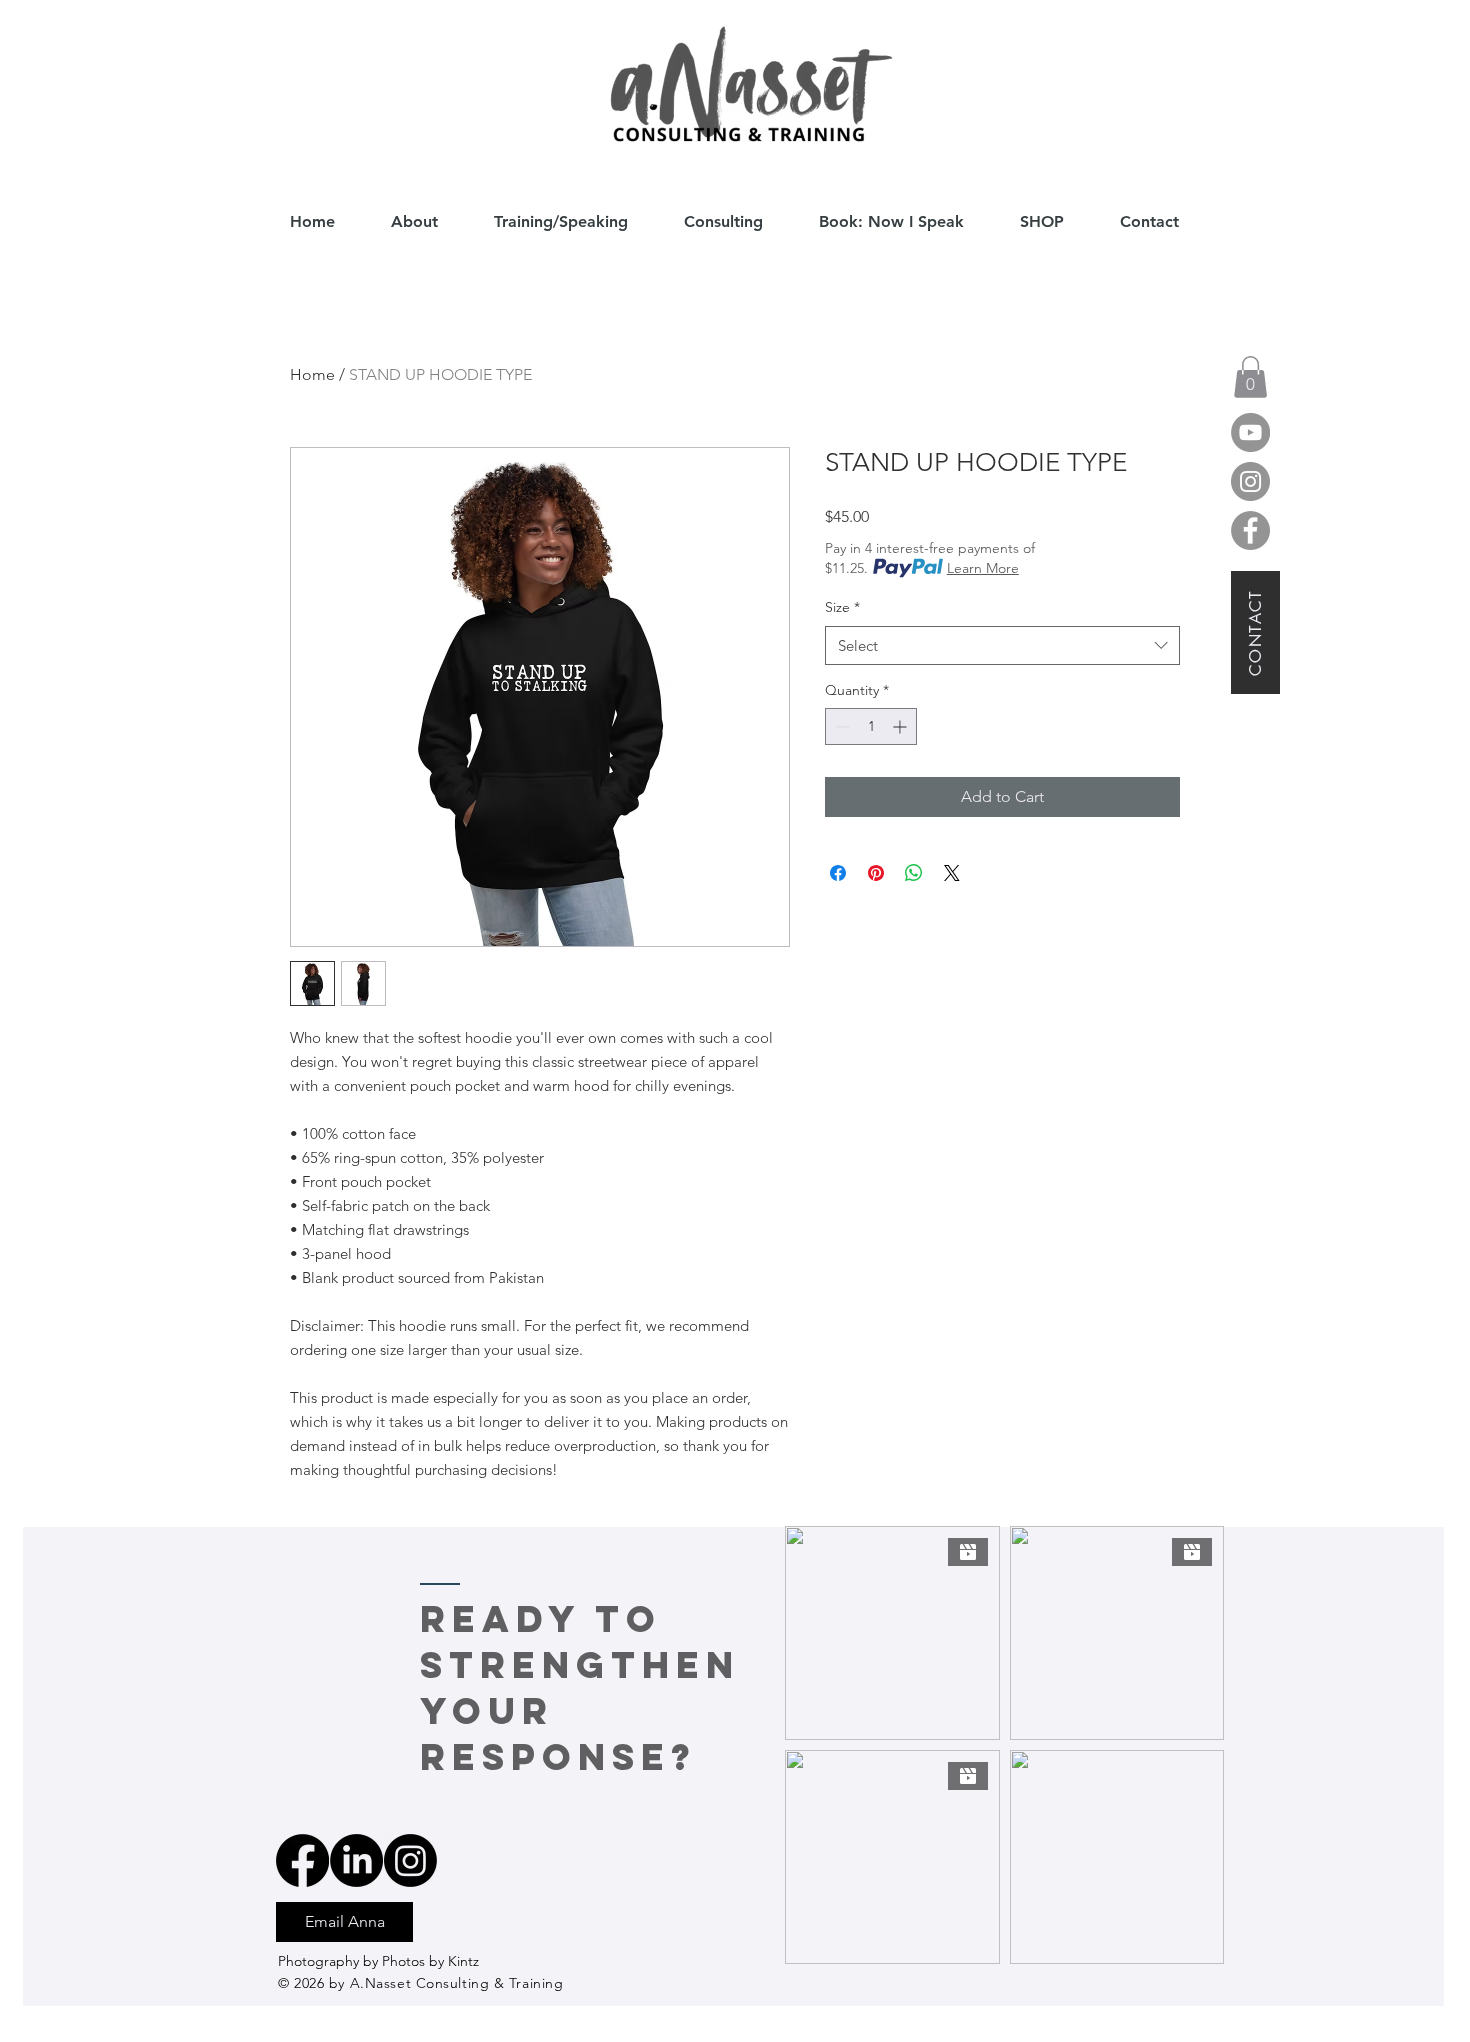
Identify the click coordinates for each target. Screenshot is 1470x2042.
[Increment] (901, 726)
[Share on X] (952, 873)
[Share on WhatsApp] (914, 873)
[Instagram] (1250, 481)
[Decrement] (840, 726)
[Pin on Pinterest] (876, 873)
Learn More (983, 568)
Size (842, 607)
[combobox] (1002, 645)
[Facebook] (1250, 530)
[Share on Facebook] (838, 873)
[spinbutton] (871, 726)
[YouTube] (1250, 432)
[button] (1250, 377)
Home (312, 374)
